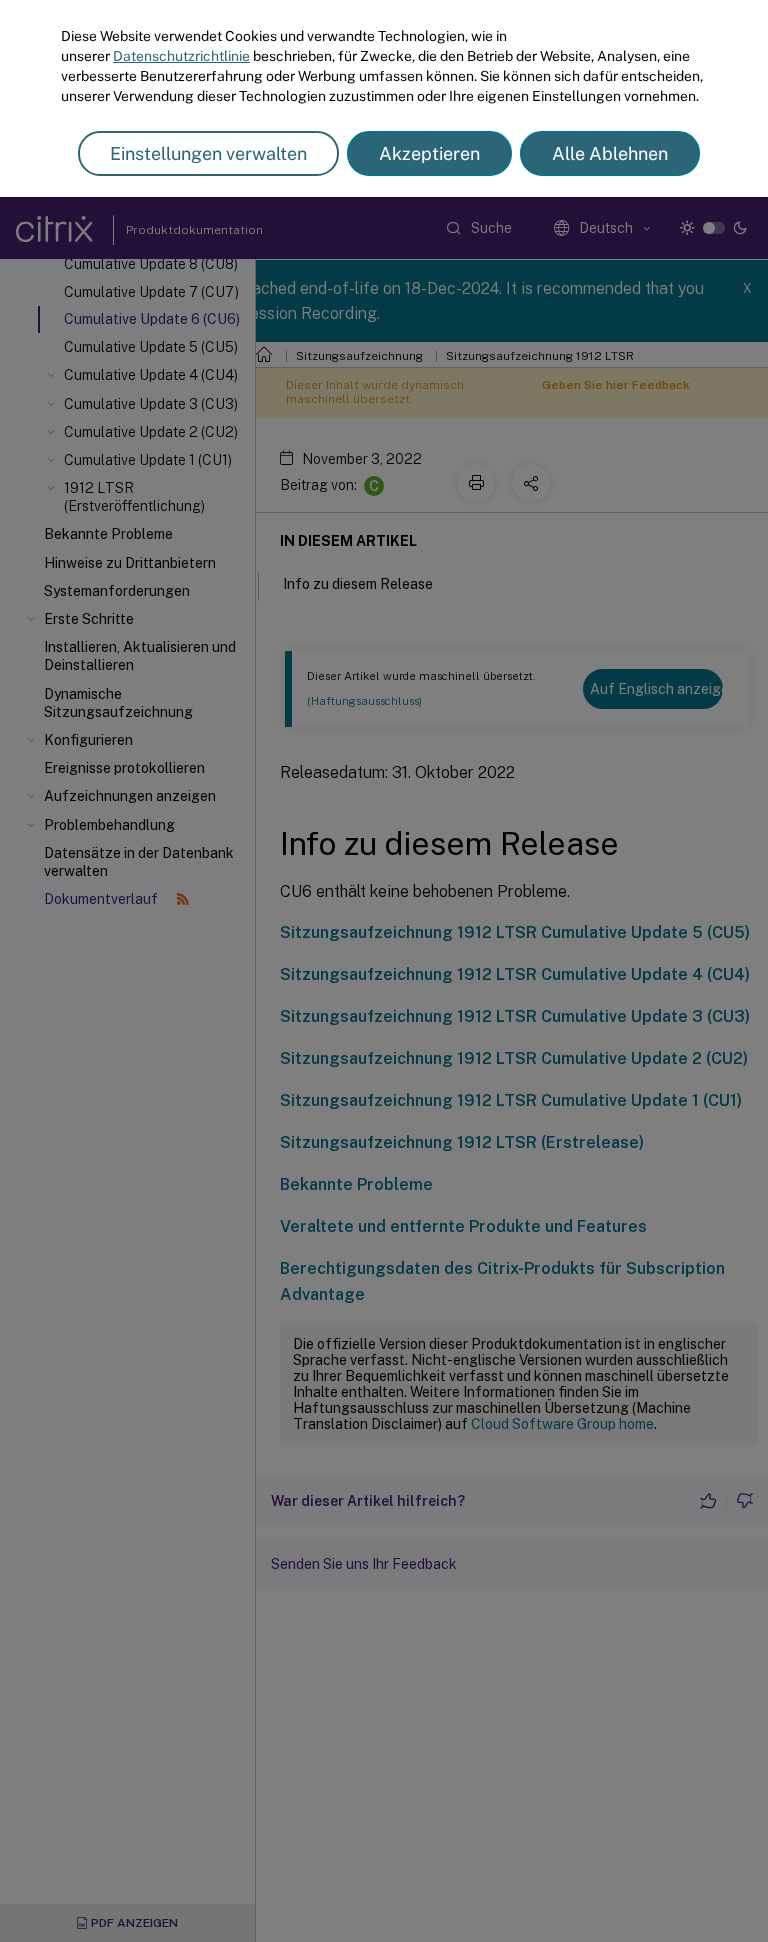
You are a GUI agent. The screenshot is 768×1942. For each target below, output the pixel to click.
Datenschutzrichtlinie (181, 56)
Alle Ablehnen (610, 153)
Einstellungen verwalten (208, 153)
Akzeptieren (429, 153)
